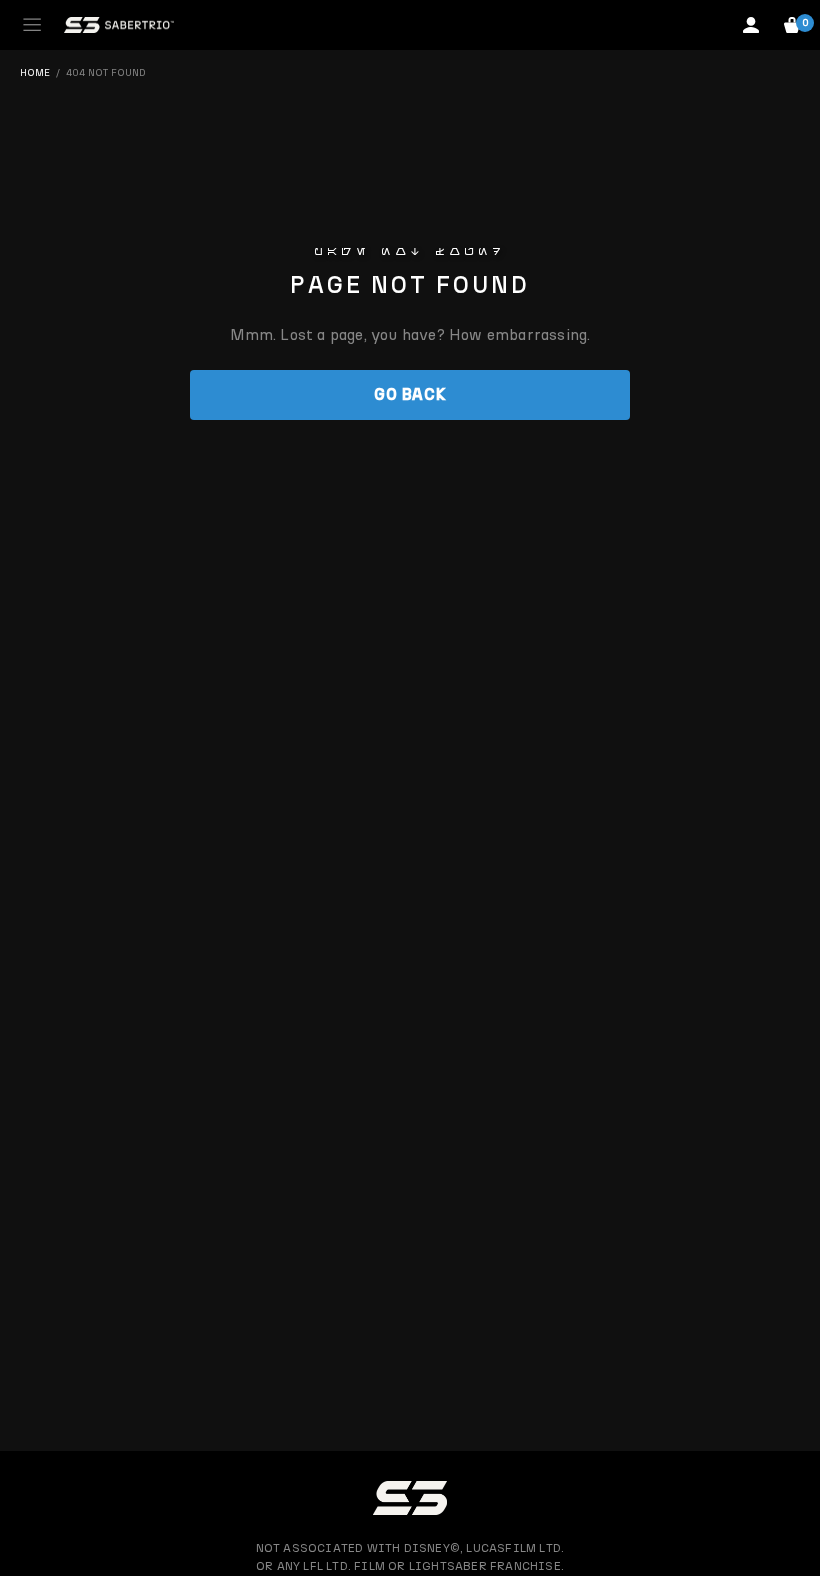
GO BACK (410, 394)
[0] (792, 25)
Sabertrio (119, 25)
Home (35, 72)
